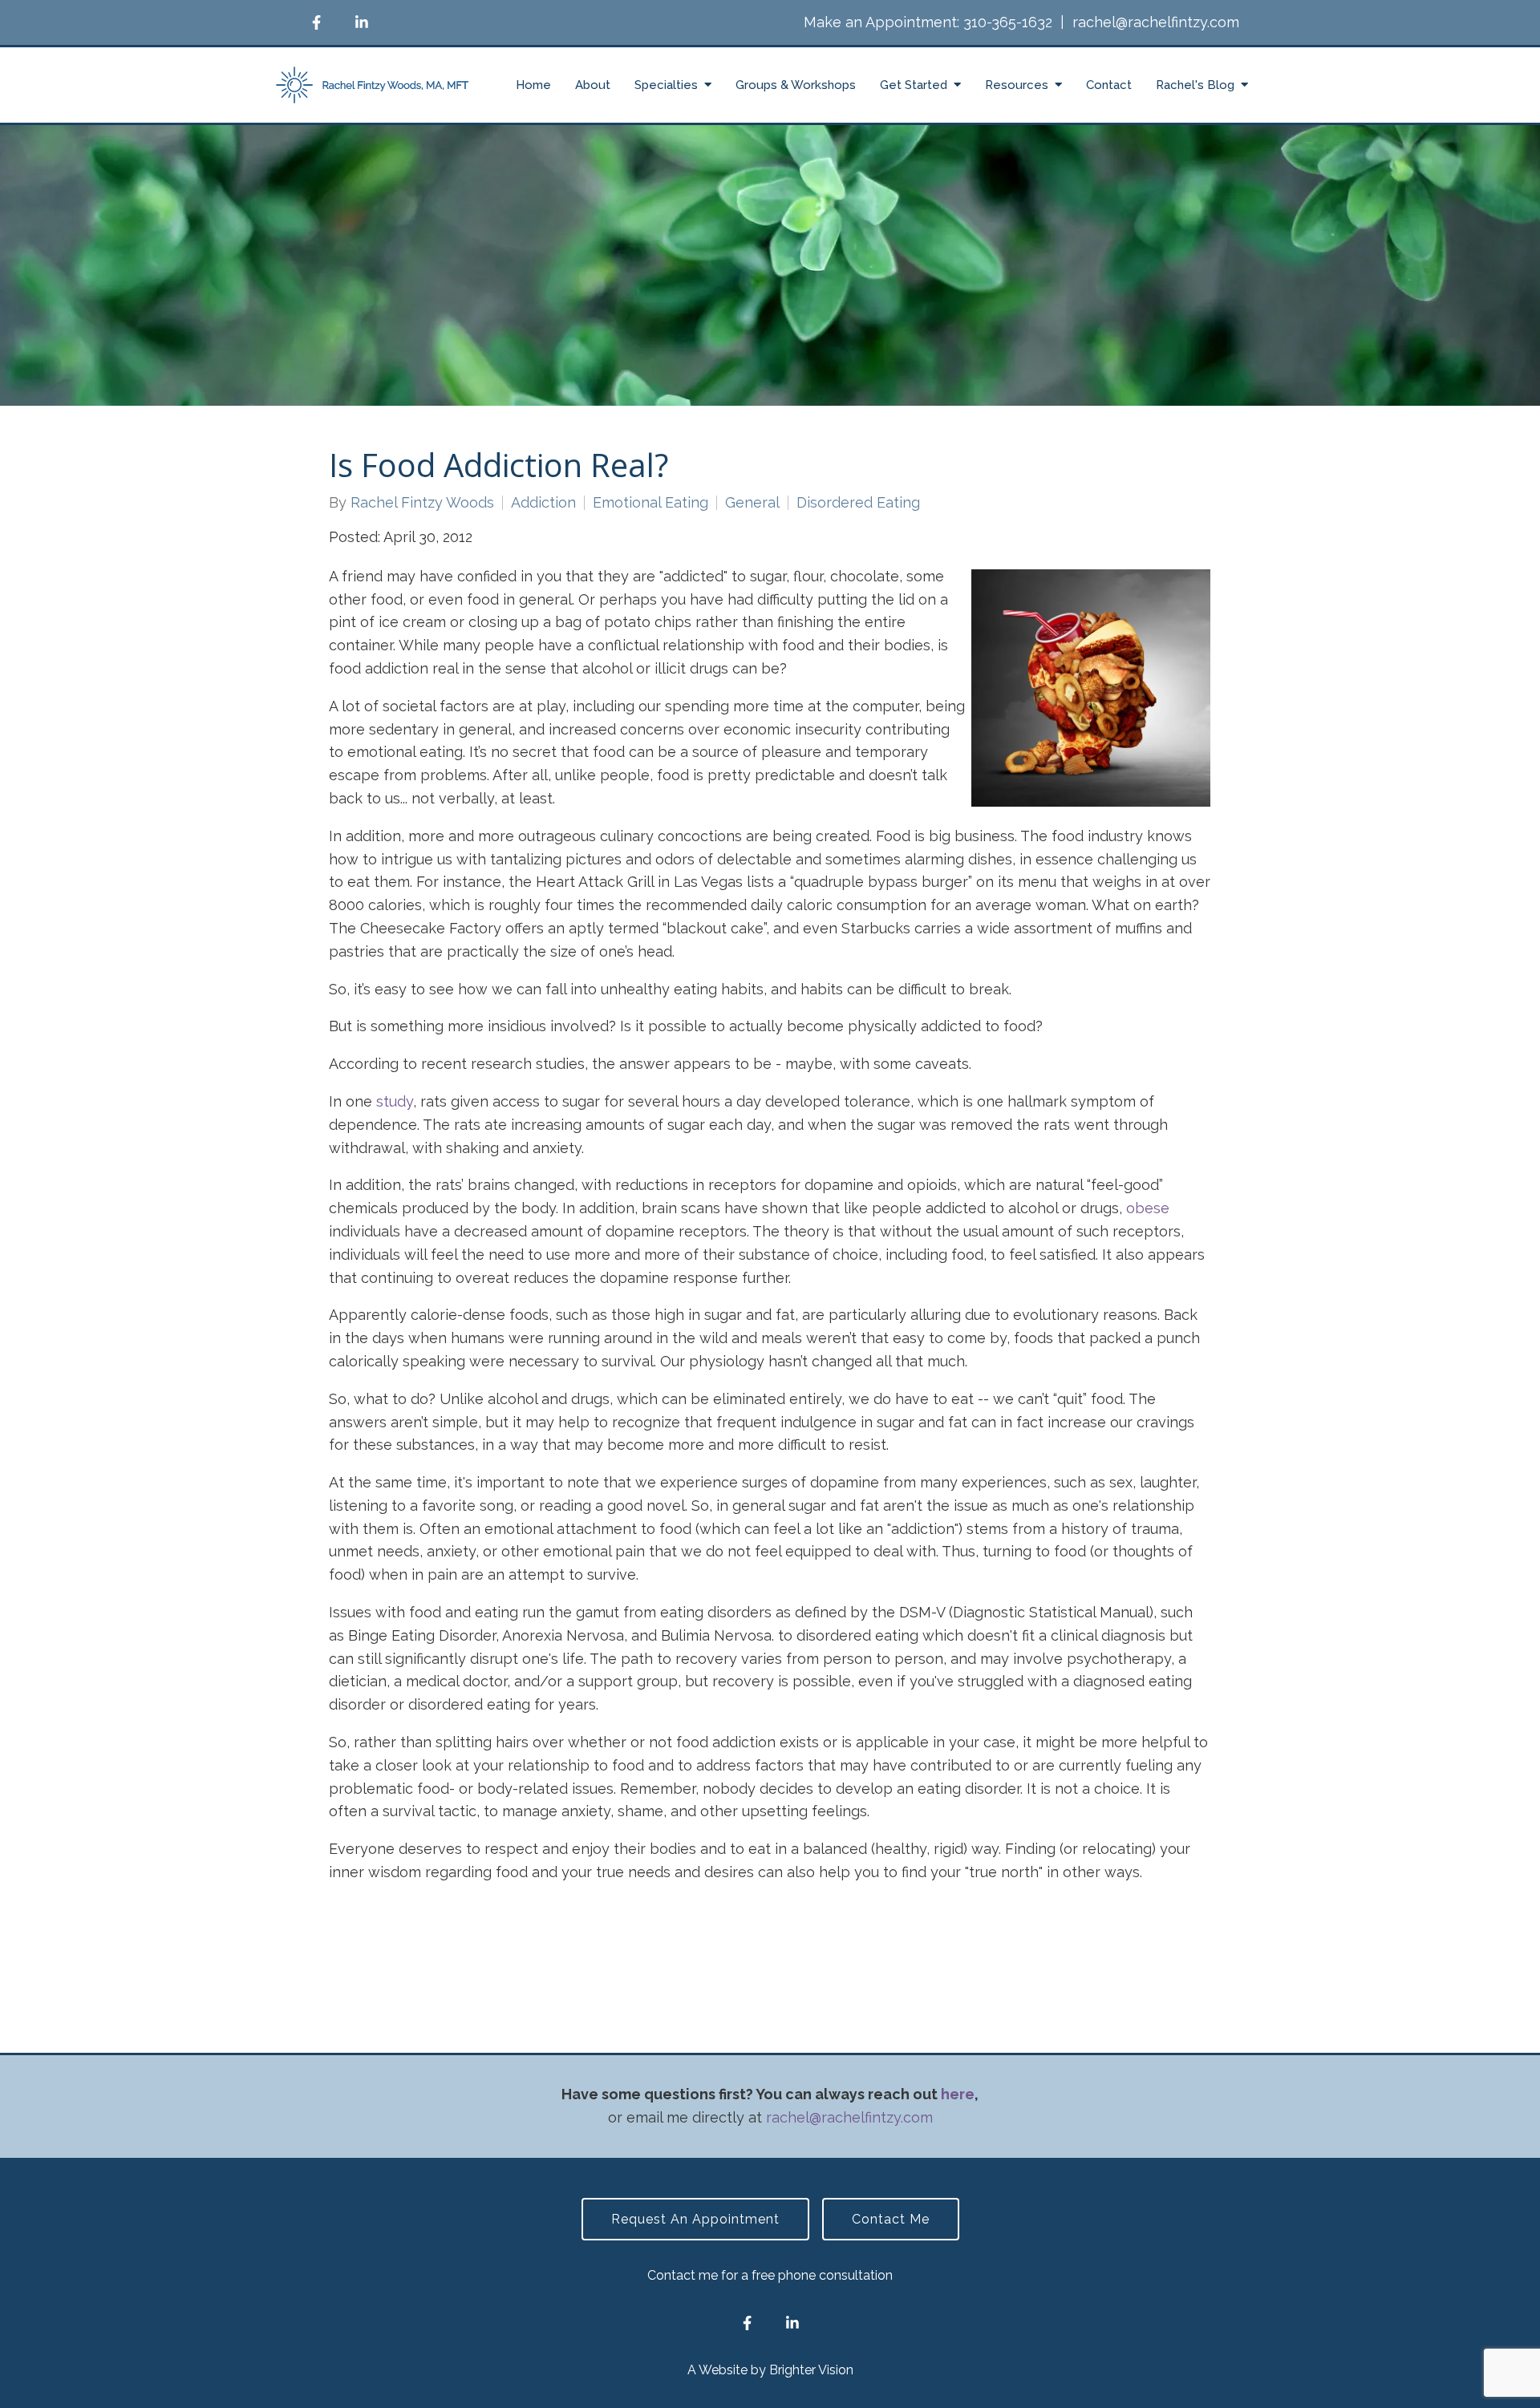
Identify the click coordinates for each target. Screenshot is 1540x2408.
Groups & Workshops (796, 85)
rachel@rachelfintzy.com (1156, 22)
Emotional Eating (650, 503)
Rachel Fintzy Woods (422, 503)
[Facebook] (317, 22)
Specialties (666, 85)
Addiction (543, 503)
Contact (1109, 85)
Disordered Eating (858, 503)
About (593, 85)
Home (533, 85)
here (958, 2094)
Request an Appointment (695, 2219)
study (395, 1101)
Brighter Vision (811, 2370)
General (752, 503)
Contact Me (891, 2219)
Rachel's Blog (1195, 85)
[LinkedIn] (362, 22)
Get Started (914, 85)
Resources (1017, 85)
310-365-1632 (1008, 22)
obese (1148, 1208)
